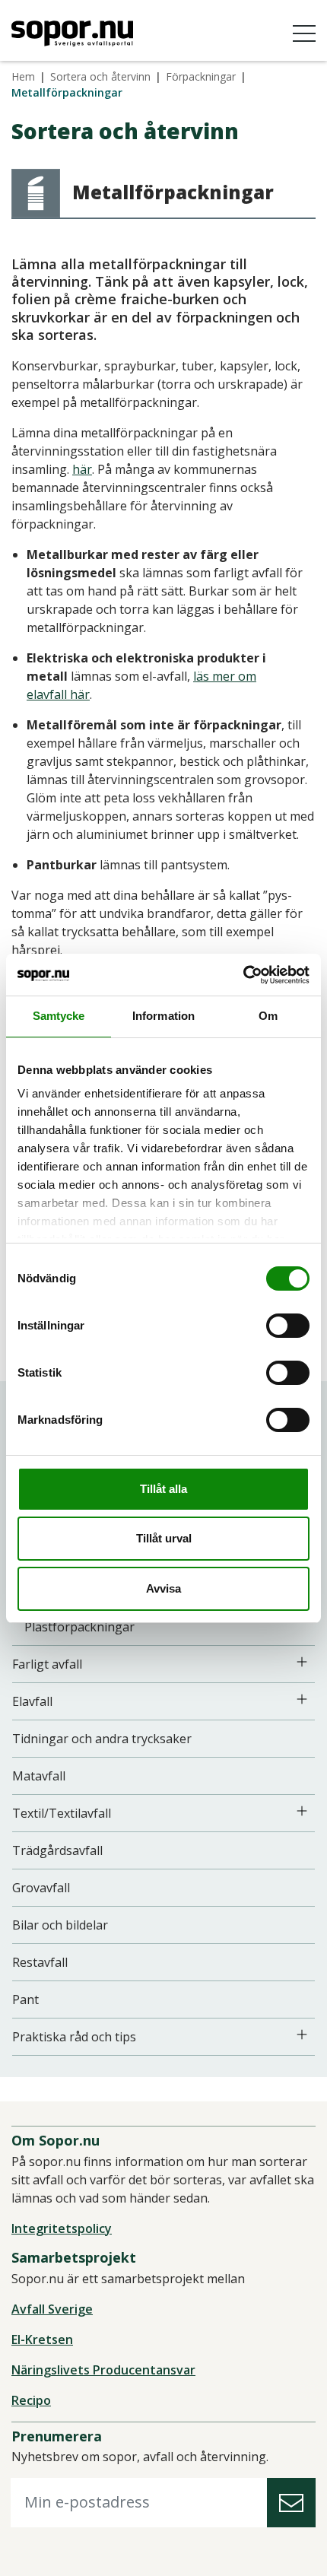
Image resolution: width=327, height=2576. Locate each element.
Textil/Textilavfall (62, 1813)
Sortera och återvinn (100, 76)
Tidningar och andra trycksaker (102, 1739)
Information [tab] (163, 1016)
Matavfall (39, 1776)
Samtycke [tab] (59, 1016)
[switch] (288, 1326)
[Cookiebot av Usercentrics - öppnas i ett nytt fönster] (243, 975)
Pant (25, 1999)
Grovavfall (41, 1888)
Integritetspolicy (62, 2228)
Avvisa (163, 1588)
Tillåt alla (163, 1489)
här (82, 469)
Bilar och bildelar (60, 1925)
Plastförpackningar (79, 1627)
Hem (23, 76)
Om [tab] (268, 1016)
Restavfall (40, 1962)
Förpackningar (201, 76)
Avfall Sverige (52, 2309)
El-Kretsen (42, 2339)
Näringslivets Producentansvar (103, 2370)
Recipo (31, 2400)
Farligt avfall (47, 1664)
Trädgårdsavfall (57, 1850)
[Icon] (302, 1662)
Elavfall (32, 1701)
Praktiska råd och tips (74, 2037)
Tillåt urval (164, 1538)
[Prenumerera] (291, 2503)
